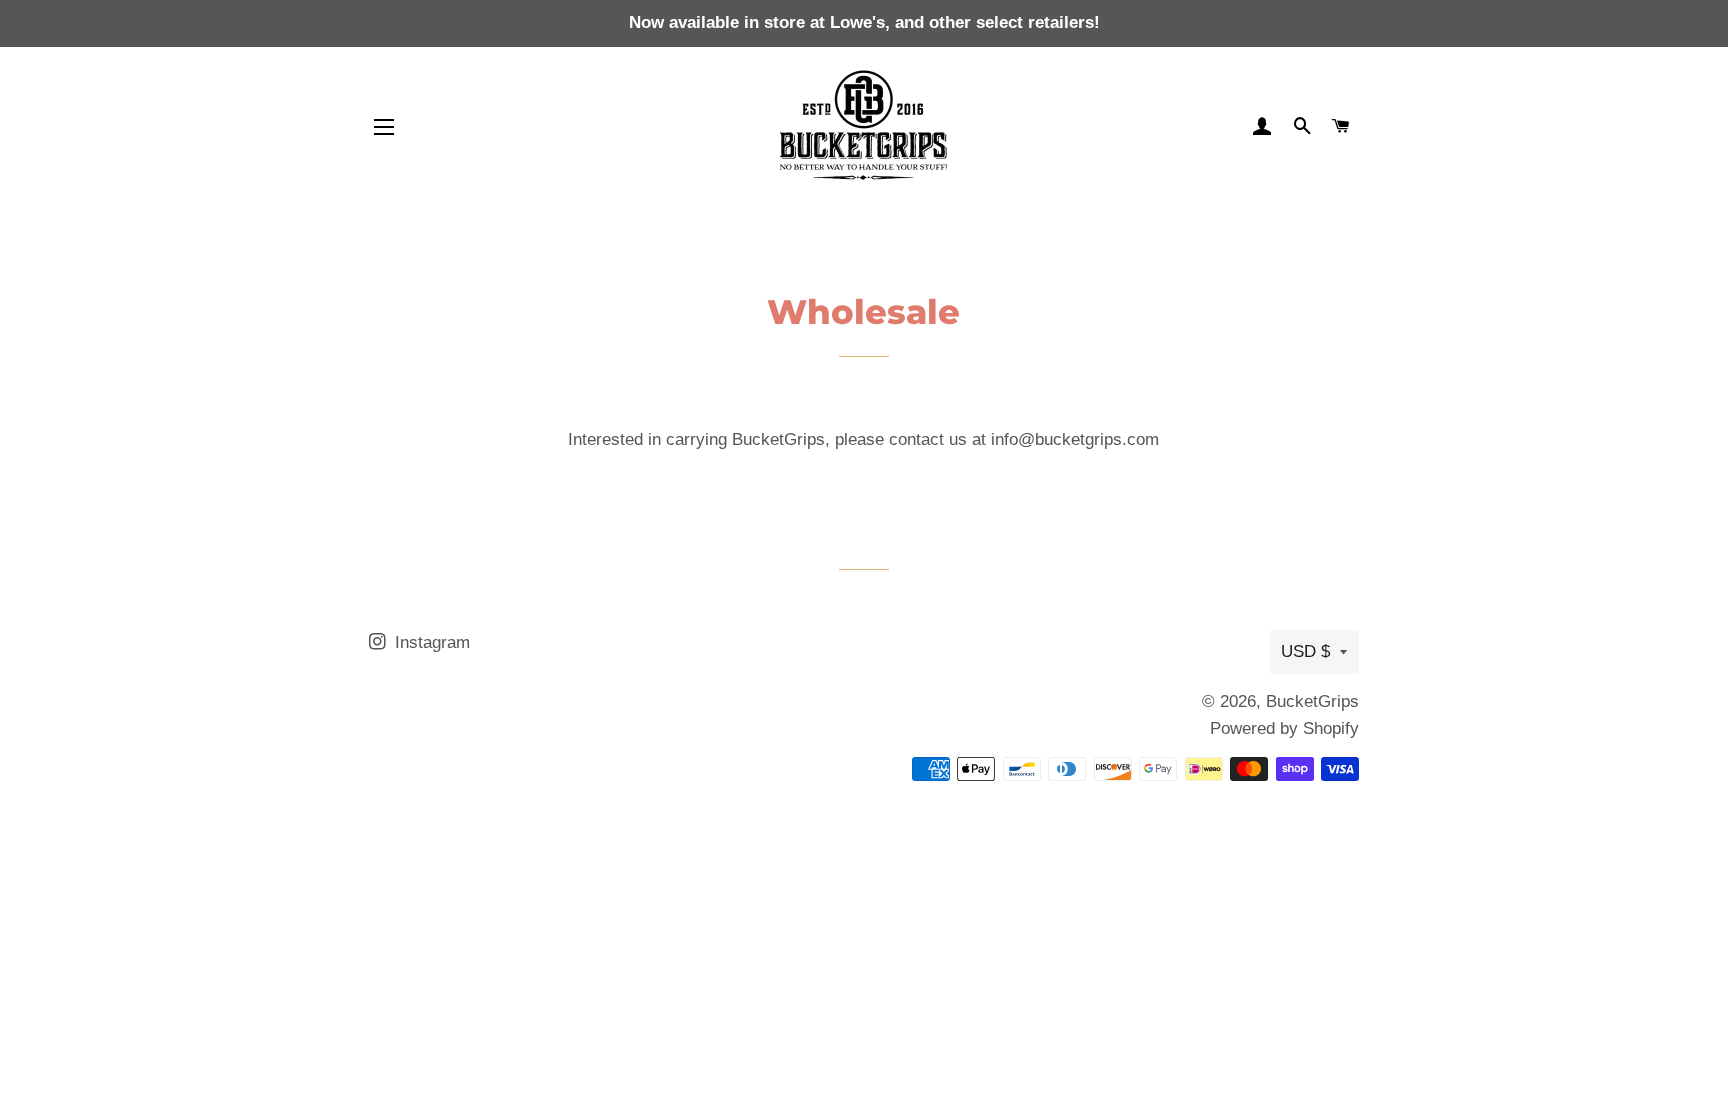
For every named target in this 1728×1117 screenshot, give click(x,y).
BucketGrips (1312, 701)
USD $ (1305, 651)
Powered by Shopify (1284, 728)
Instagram (430, 642)
